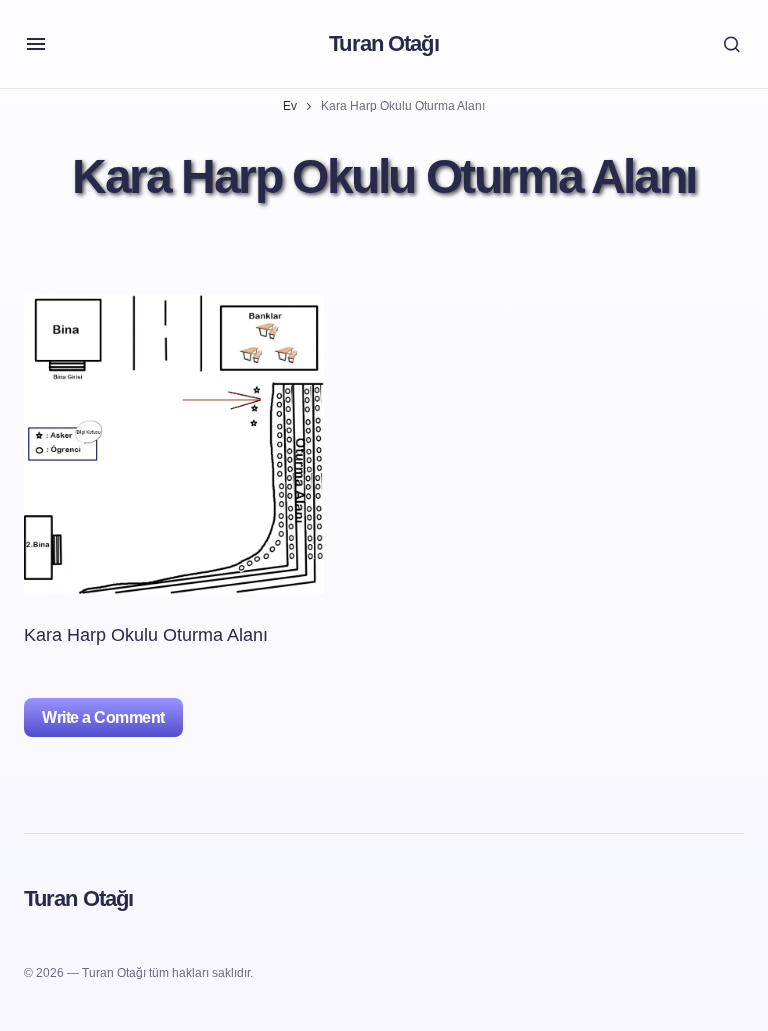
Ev (290, 106)
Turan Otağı (383, 43)
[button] (36, 44)
